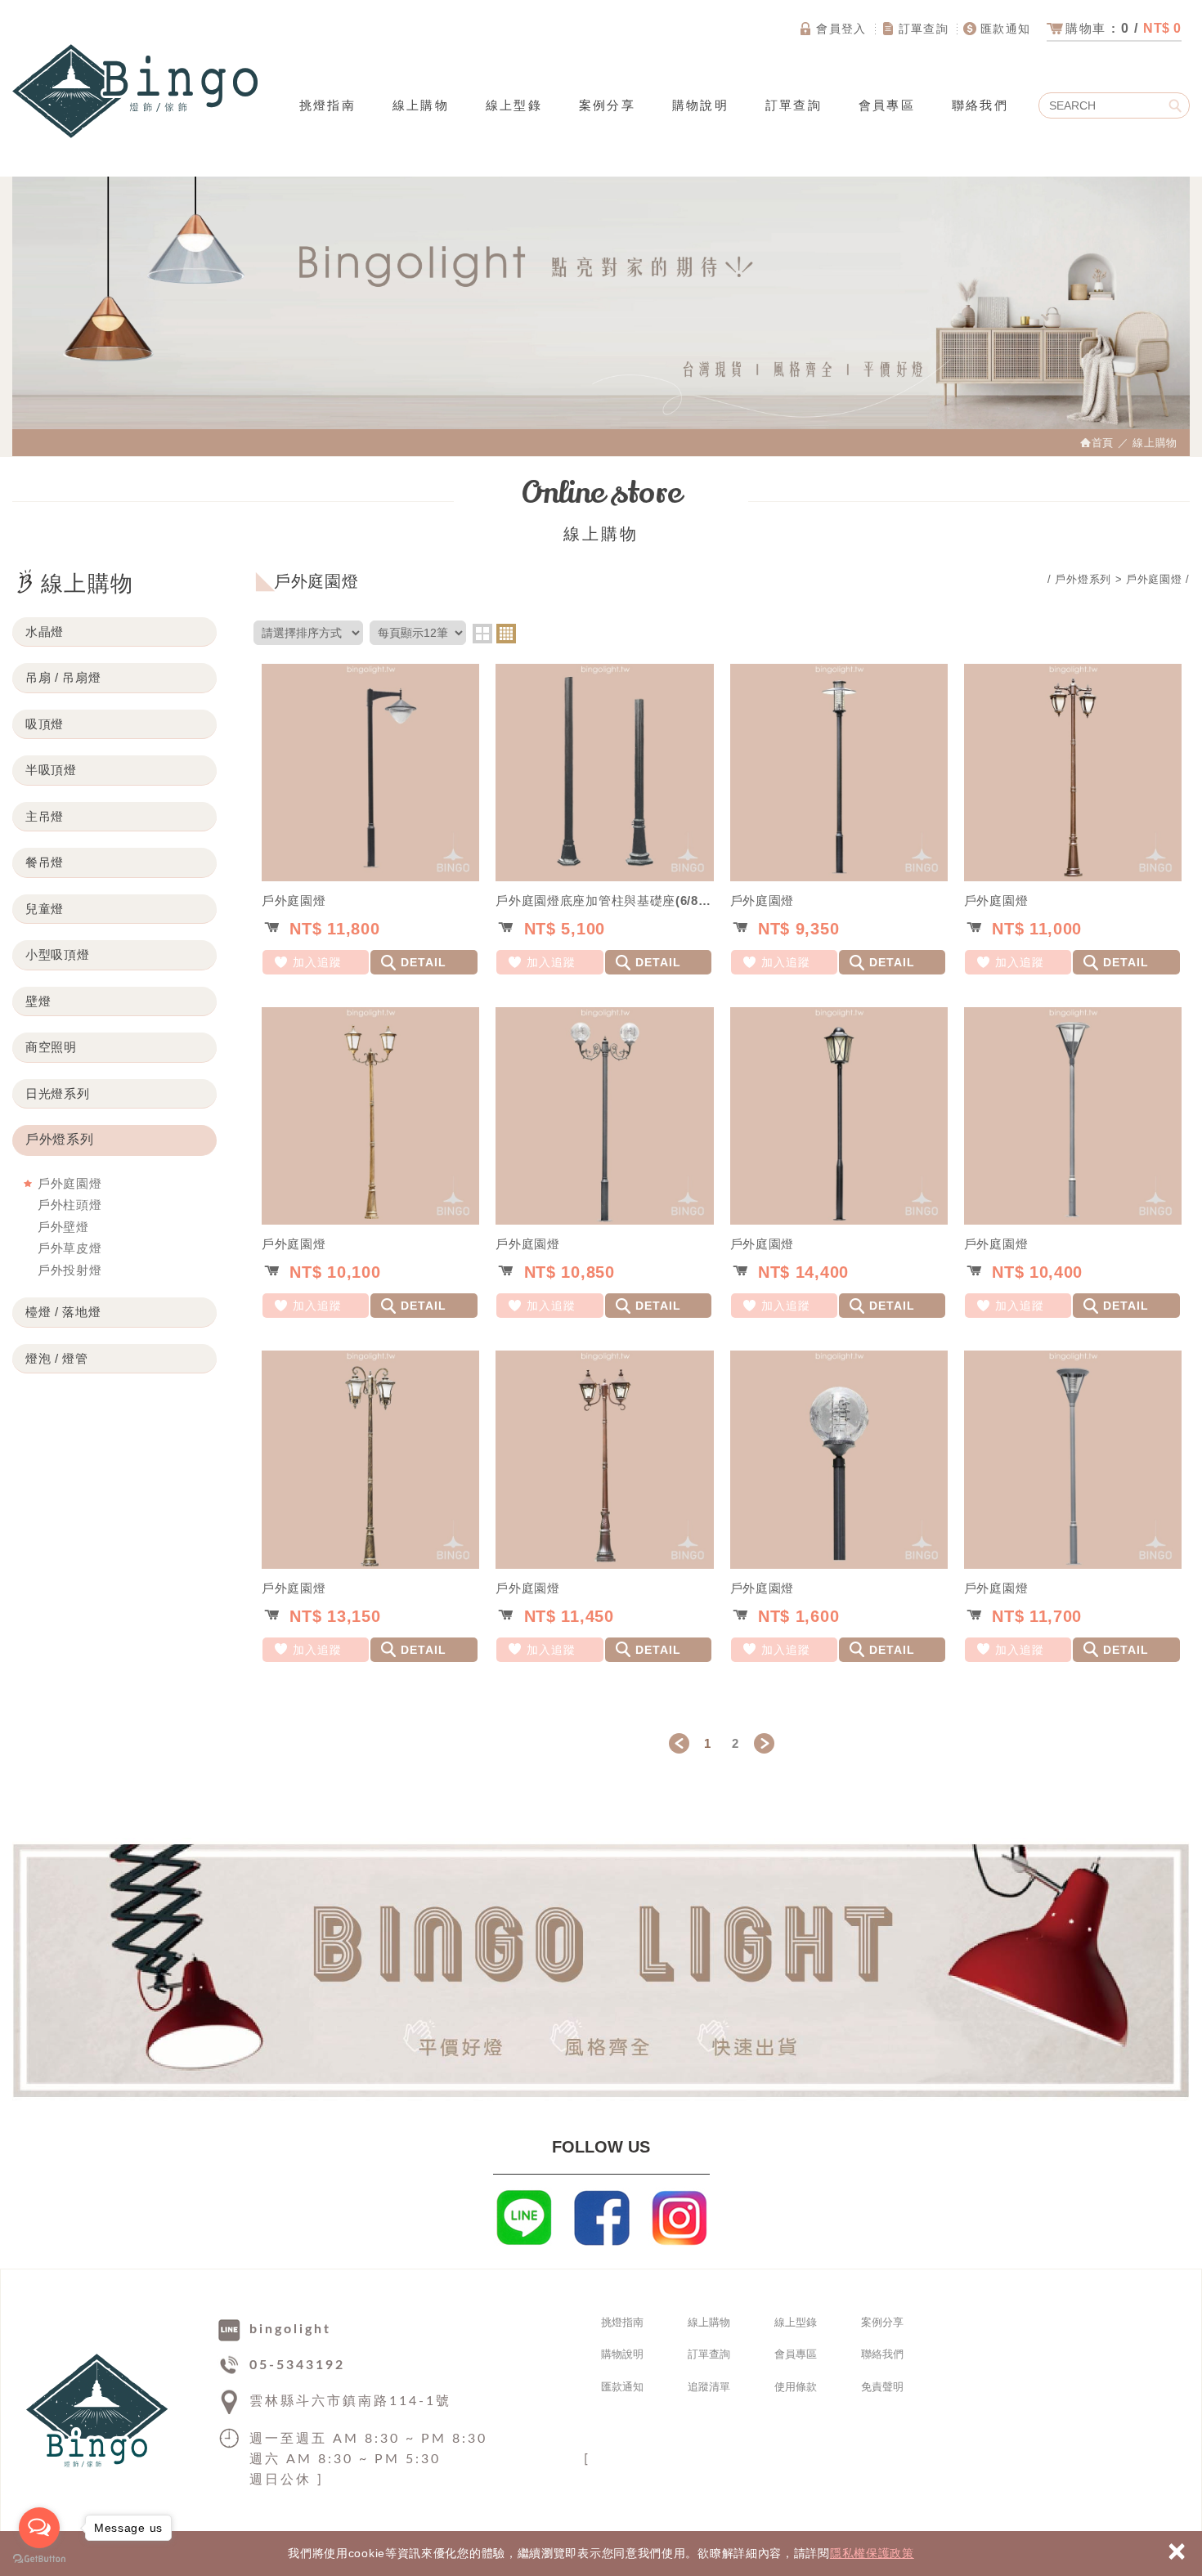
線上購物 (421, 105)
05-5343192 (297, 2365)
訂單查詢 (924, 29)
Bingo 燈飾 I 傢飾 (135, 91)
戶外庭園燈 (70, 1183)
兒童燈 (45, 909)
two (482, 634)
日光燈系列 (58, 1093)
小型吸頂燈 (58, 954)
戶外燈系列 (60, 1139)
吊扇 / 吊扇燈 (63, 677)
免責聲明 (882, 2387)
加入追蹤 (317, 962)
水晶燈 (45, 632)
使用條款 (796, 2387)
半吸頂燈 (51, 770)
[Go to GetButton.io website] (39, 2559)
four (506, 634)
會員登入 (841, 29)
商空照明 (51, 1047)
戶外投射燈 (70, 1270)
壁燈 (38, 1001)
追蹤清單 (709, 2387)
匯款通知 (1006, 29)
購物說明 (700, 105)
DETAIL (424, 962)
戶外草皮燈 (70, 1248)
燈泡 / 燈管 (57, 1358)
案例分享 (607, 105)
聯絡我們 (980, 105)
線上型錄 (514, 105)
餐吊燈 (45, 862)
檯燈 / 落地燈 (63, 1312)
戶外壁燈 (63, 1227)
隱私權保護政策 (872, 2553)
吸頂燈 (45, 724)
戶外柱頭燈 (70, 1205)
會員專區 (887, 105)
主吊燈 (45, 816)
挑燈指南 (327, 105)
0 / (1124, 28)
